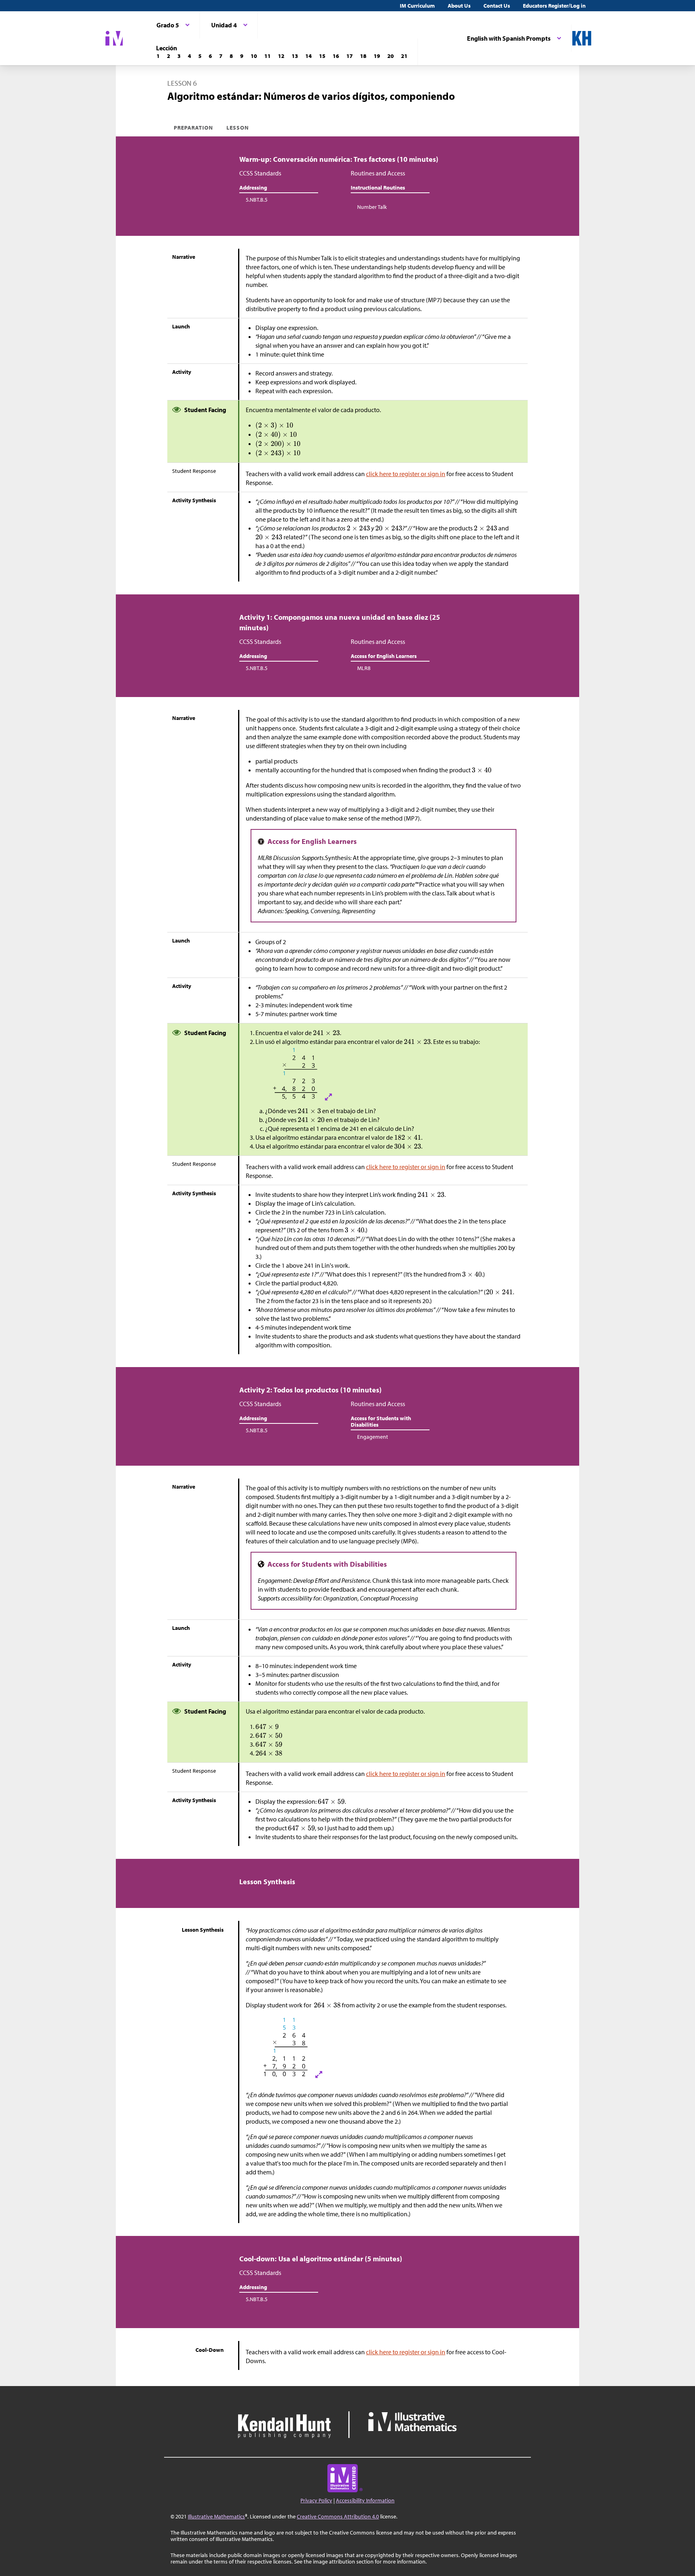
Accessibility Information (365, 2500)
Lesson (238, 128)
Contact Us (497, 6)
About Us (459, 6)
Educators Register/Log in (554, 6)
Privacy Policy (316, 2500)
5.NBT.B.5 (257, 200)
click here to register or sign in (406, 474)
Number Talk (372, 207)
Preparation (194, 128)
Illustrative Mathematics (216, 2516)
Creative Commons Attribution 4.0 (338, 2516)
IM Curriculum (417, 6)
